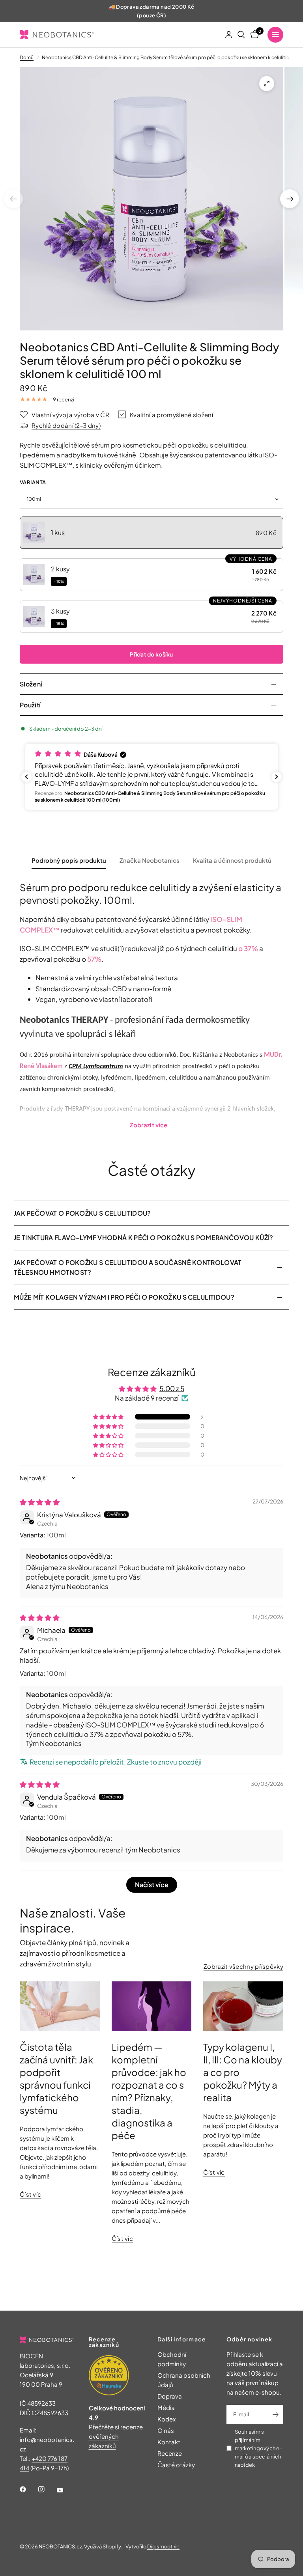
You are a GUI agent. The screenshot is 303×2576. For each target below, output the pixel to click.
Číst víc (30, 2194)
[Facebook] (28, 2489)
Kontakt (169, 2442)
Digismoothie (163, 2546)
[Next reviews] (277, 777)
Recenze (170, 2453)
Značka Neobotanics (150, 860)
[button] (151, 533)
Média (166, 2407)
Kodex (166, 2419)
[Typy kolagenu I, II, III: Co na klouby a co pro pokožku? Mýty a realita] (243, 2006)
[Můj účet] (229, 35)
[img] (40, 1502)
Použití (30, 705)
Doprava (170, 2396)
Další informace (182, 2339)
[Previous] (13, 199)
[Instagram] (47, 2489)
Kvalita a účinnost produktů (232, 860)
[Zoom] (267, 84)
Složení (31, 684)
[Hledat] (241, 35)
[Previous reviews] (26, 777)
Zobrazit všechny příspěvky (243, 1966)
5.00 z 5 (172, 1388)
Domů (27, 57)
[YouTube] (65, 2490)
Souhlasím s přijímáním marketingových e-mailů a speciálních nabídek (258, 2448)
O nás (166, 2430)
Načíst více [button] (152, 1885)
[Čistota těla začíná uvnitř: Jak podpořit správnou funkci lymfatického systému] (60, 2006)
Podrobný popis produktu (69, 860)
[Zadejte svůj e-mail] (275, 2414)
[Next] (290, 199)
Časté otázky (176, 2465)
